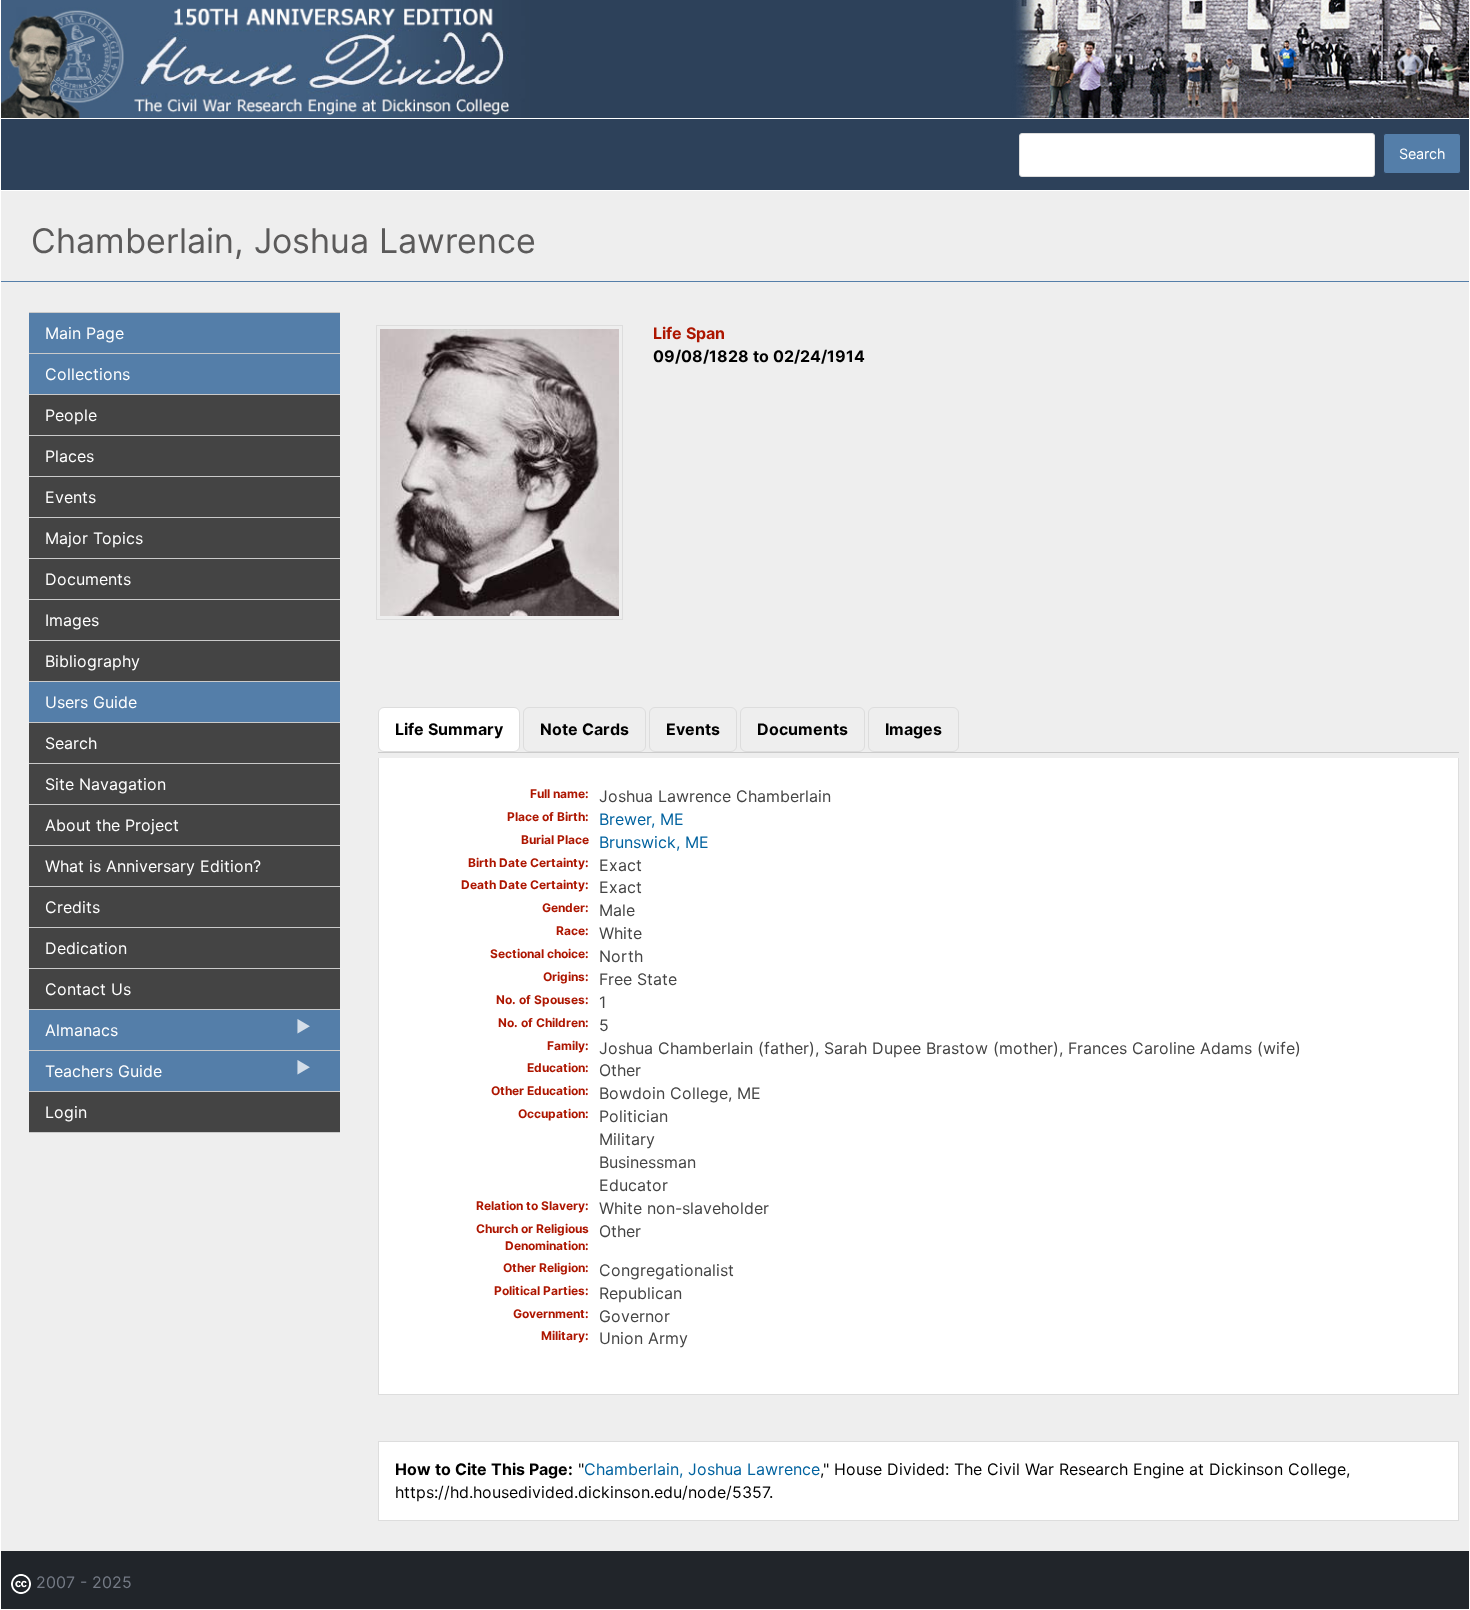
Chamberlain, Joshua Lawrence (702, 1469)
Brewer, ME (641, 819)
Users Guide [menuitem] (91, 702)
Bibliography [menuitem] (92, 661)
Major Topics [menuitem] (94, 538)
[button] (499, 614)
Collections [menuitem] (87, 374)
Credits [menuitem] (72, 907)
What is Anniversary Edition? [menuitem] (153, 866)
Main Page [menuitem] (84, 333)
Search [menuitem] (71, 743)
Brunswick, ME (654, 842)
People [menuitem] (71, 415)
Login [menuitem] (66, 1112)
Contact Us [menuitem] (88, 989)
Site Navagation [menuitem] (105, 784)
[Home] (735, 58)
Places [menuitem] (69, 456)
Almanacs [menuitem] (73, 1035)
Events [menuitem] (70, 497)
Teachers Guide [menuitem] (95, 1076)
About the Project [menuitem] (112, 825)
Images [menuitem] (72, 620)
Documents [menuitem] (88, 579)
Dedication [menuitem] (86, 948)
